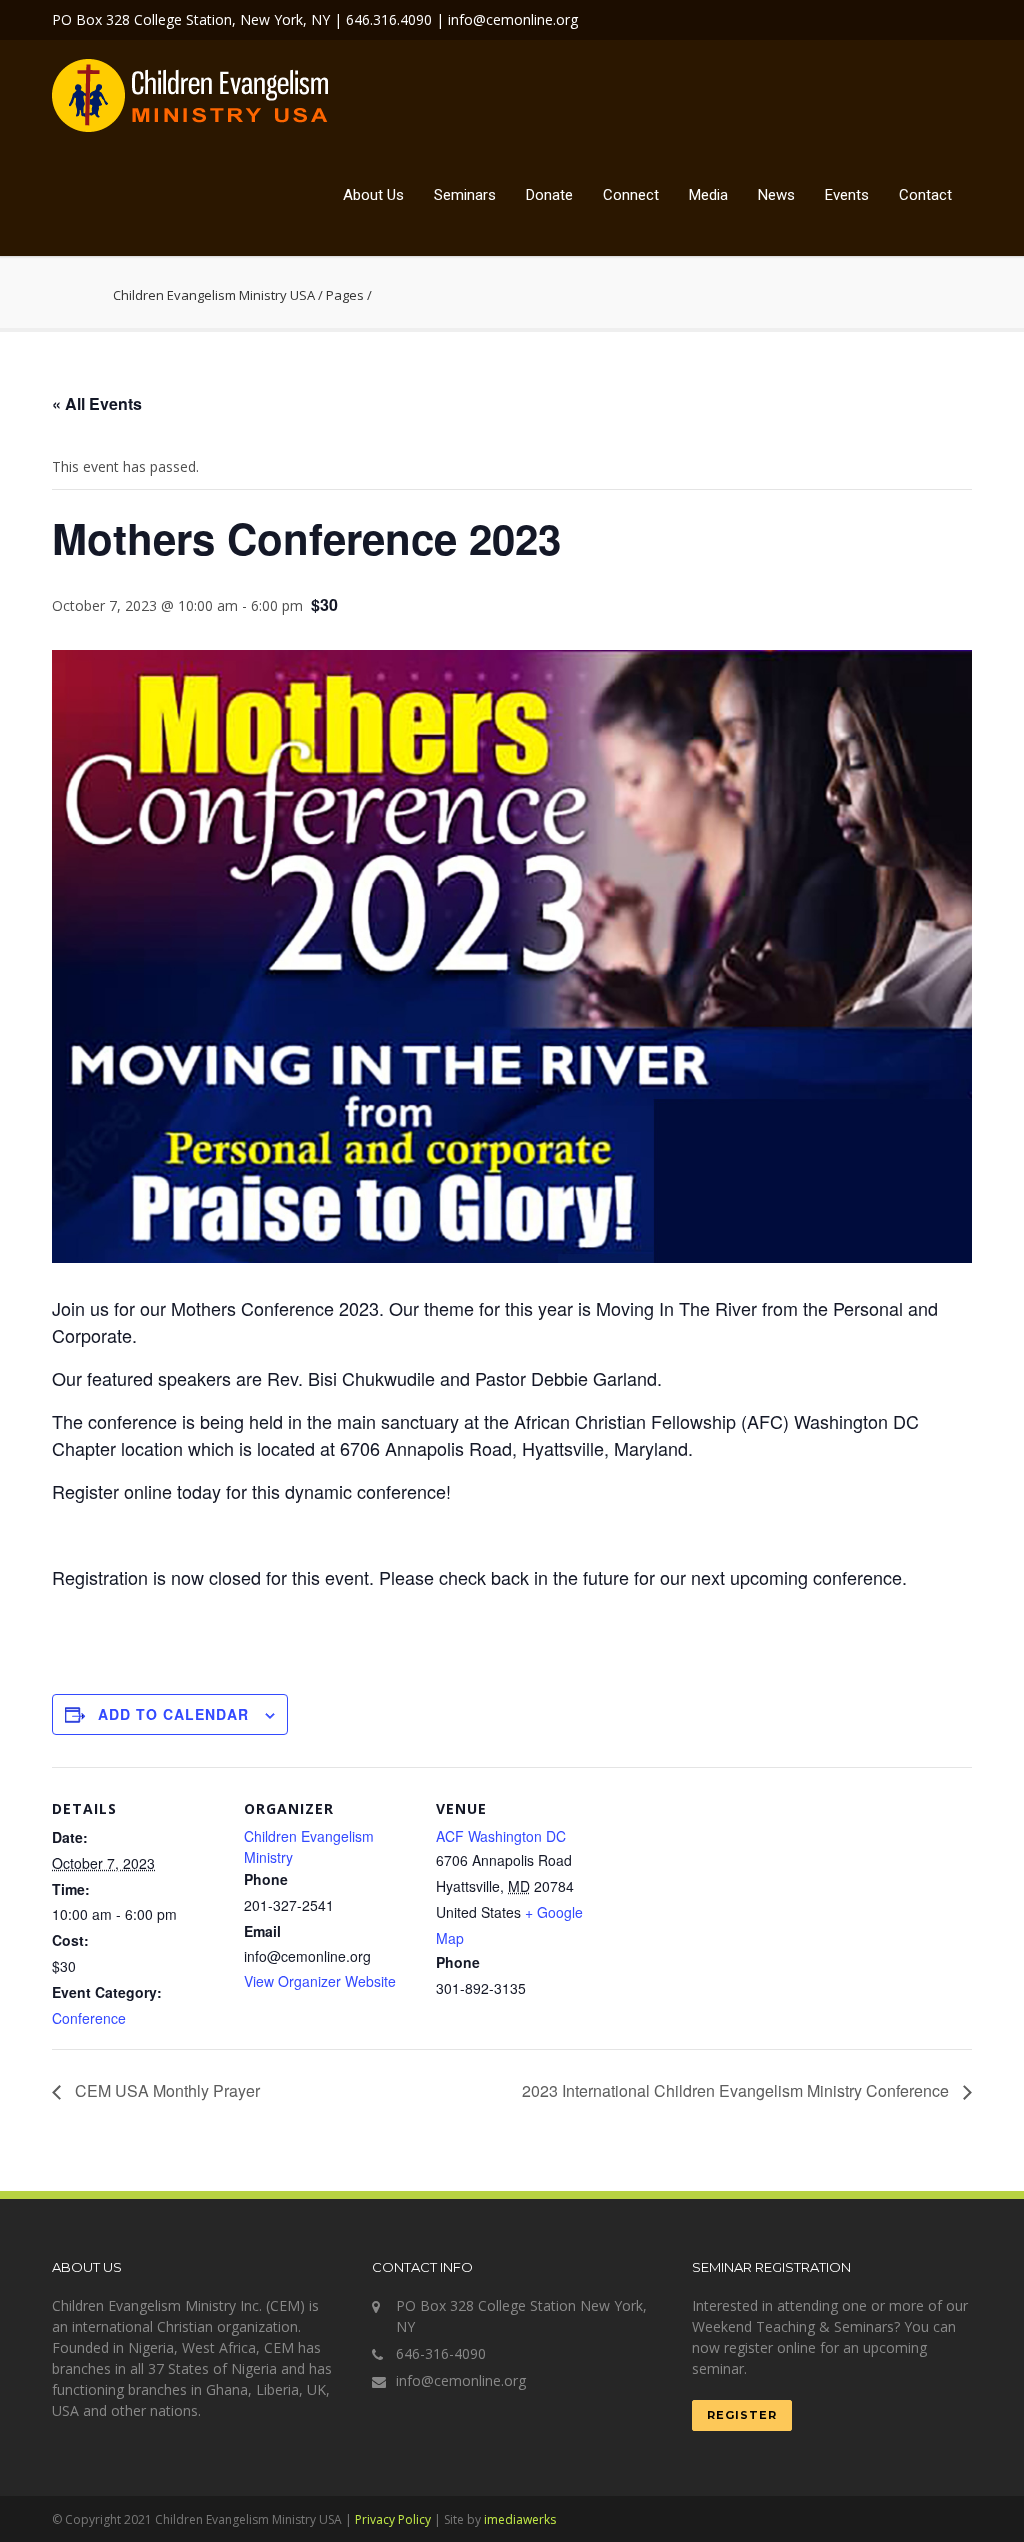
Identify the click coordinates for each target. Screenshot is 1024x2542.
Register (742, 2415)
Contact (925, 195)
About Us (373, 195)
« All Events (97, 403)
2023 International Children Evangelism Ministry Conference (737, 2090)
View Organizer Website (320, 1981)
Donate (549, 195)
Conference (89, 2018)
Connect (631, 195)
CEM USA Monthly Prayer (165, 2090)
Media (708, 195)
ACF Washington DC (501, 1836)
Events (847, 195)
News (776, 195)
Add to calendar (173, 1714)
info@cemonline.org (461, 2380)
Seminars (465, 195)
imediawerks (520, 2519)
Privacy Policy (393, 2519)
